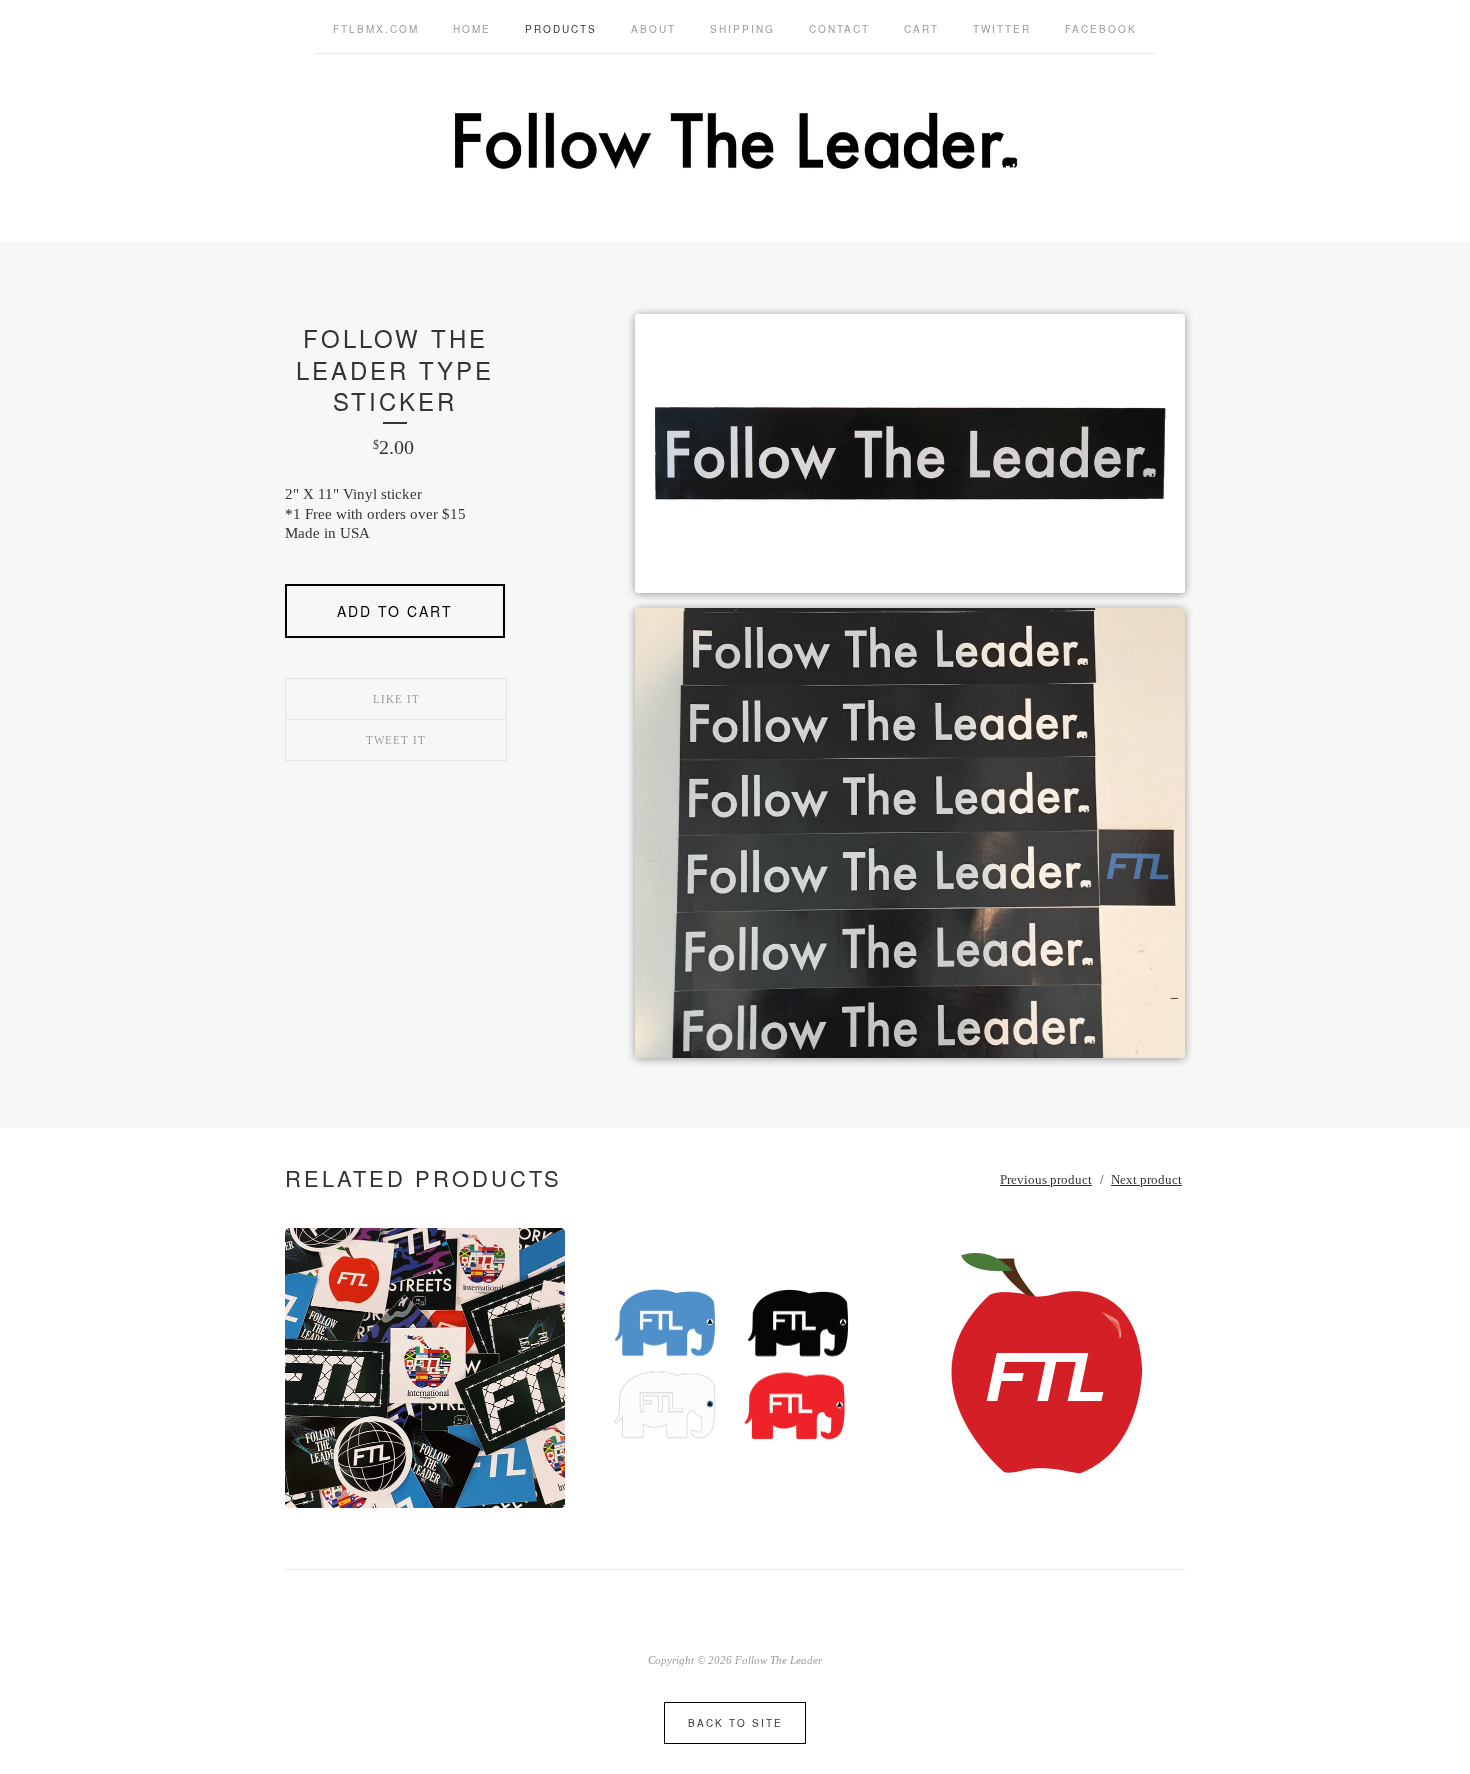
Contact (839, 29)
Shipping (742, 29)
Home (472, 29)
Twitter (1002, 29)
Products (561, 29)
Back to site (735, 1723)
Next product (1146, 1179)
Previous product (1046, 1179)
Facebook (1101, 29)
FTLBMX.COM (376, 29)
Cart (921, 29)
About (653, 29)
